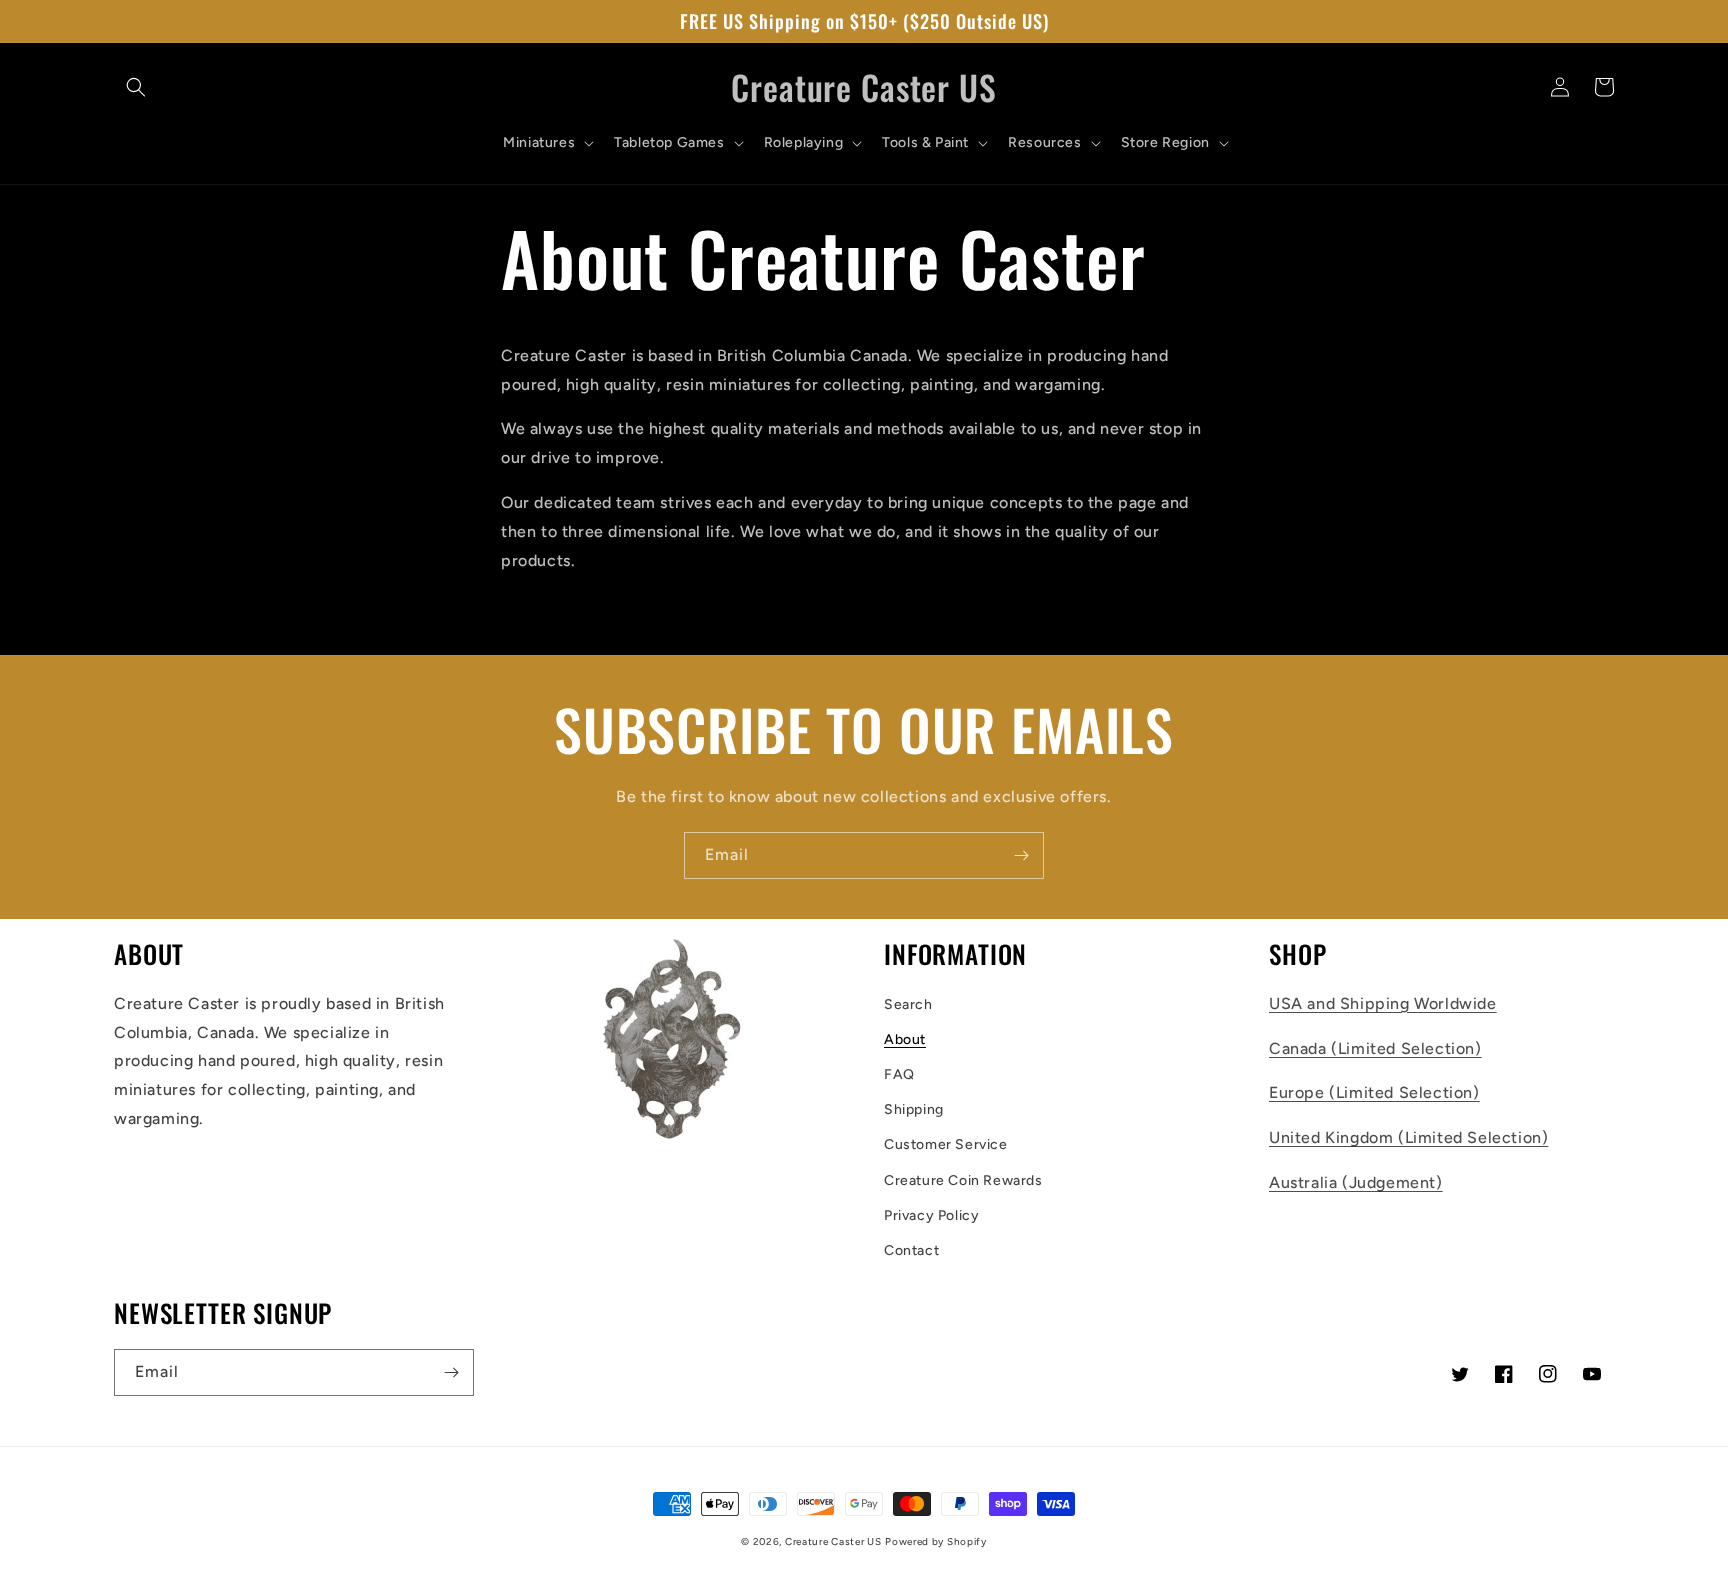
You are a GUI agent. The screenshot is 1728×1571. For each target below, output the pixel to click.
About (905, 1039)
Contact (911, 1250)
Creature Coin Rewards (963, 1180)
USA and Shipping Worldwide (1383, 1003)
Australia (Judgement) (1356, 1182)
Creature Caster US (833, 1541)
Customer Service (946, 1144)
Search (908, 1004)
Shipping (914, 1109)
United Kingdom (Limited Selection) (1408, 1137)
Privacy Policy (931, 1215)
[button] (136, 87)
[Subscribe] (1021, 855)
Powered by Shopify (936, 1541)
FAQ (899, 1074)
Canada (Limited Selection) (1375, 1048)
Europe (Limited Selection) (1374, 1092)
